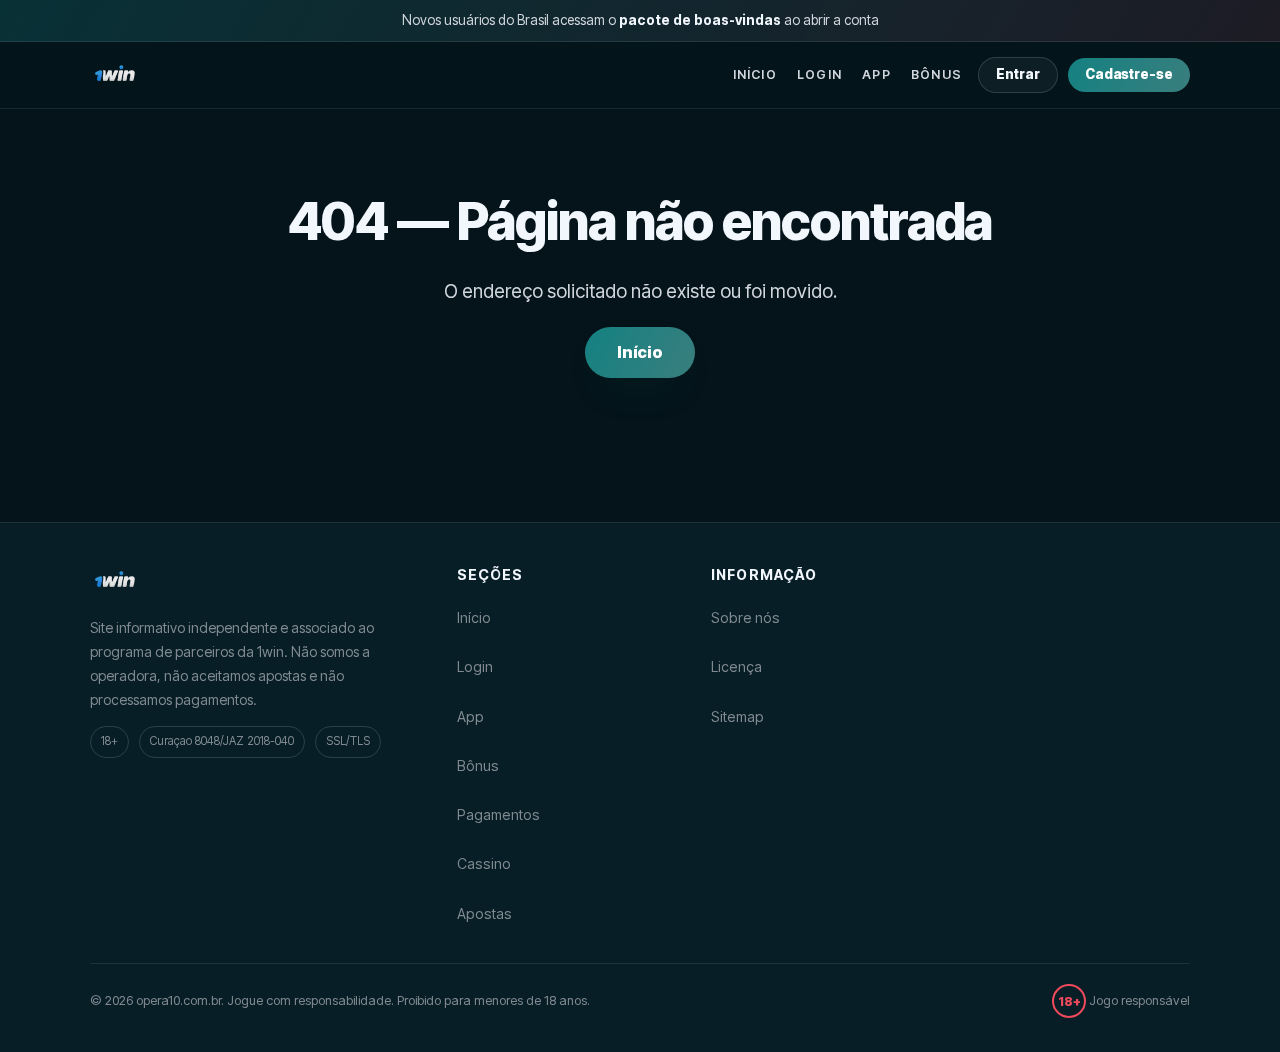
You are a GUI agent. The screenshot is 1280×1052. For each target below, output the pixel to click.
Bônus (936, 74)
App (876, 74)
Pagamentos (498, 814)
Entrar (1018, 74)
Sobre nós (745, 617)
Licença (736, 666)
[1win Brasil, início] (115, 75)
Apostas (484, 913)
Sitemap (737, 716)
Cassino (484, 863)
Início (755, 74)
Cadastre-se (1129, 74)
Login (819, 74)
